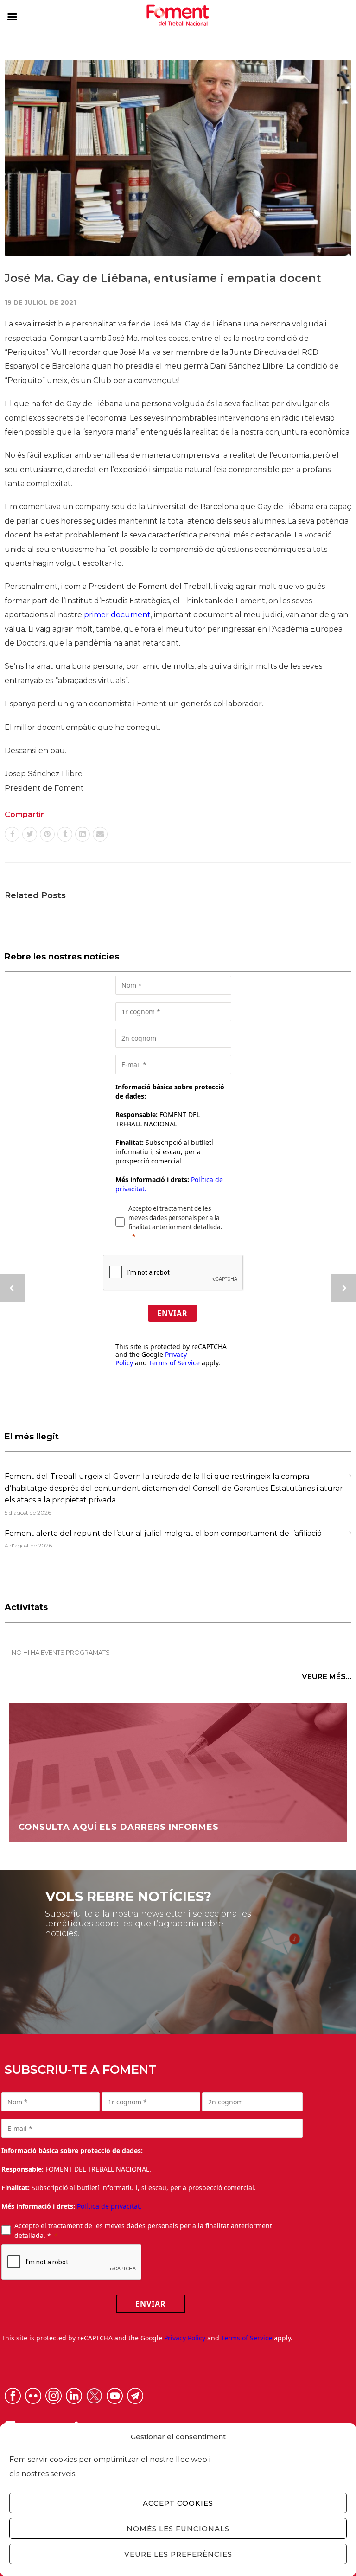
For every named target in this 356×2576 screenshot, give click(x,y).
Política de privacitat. (109, 2206)
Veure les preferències (178, 2554)
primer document (117, 615)
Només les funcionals (178, 2528)
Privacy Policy (185, 2338)
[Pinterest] (47, 834)
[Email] (100, 834)
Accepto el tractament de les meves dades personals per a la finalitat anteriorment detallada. (175, 1218)
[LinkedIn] (83, 834)
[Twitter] (30, 834)
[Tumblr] (65, 834)
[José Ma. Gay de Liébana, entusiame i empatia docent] (178, 158)
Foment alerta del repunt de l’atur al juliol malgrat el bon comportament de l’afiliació (163, 1533)
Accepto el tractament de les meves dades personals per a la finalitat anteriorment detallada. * (143, 2231)
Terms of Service (174, 1363)
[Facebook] (12, 834)
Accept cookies (178, 2503)
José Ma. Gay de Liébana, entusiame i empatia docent (163, 278)
